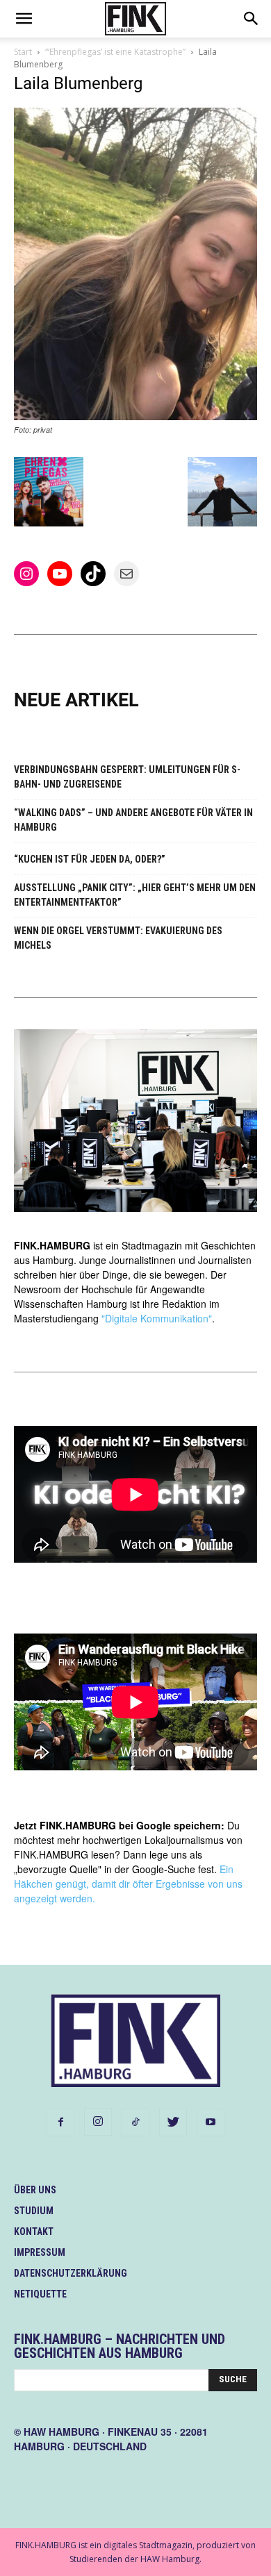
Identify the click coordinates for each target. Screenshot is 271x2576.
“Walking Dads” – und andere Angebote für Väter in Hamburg (133, 820)
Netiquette (40, 2294)
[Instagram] (98, 2122)
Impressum (40, 2252)
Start (23, 52)
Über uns (35, 2190)
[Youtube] (211, 2122)
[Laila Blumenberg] (135, 416)
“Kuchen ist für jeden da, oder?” (90, 859)
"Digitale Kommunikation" (157, 1318)
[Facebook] (60, 2122)
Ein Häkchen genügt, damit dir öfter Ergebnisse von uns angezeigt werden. (128, 1884)
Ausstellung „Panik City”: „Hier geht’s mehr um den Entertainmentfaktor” (135, 895)
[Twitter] (173, 2122)
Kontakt (34, 2232)
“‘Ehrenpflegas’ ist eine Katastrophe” (115, 52)
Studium (34, 2211)
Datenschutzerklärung (71, 2273)
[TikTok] (135, 2122)
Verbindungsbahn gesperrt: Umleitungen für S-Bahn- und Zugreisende (127, 777)
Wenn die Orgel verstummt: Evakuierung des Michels (118, 938)
